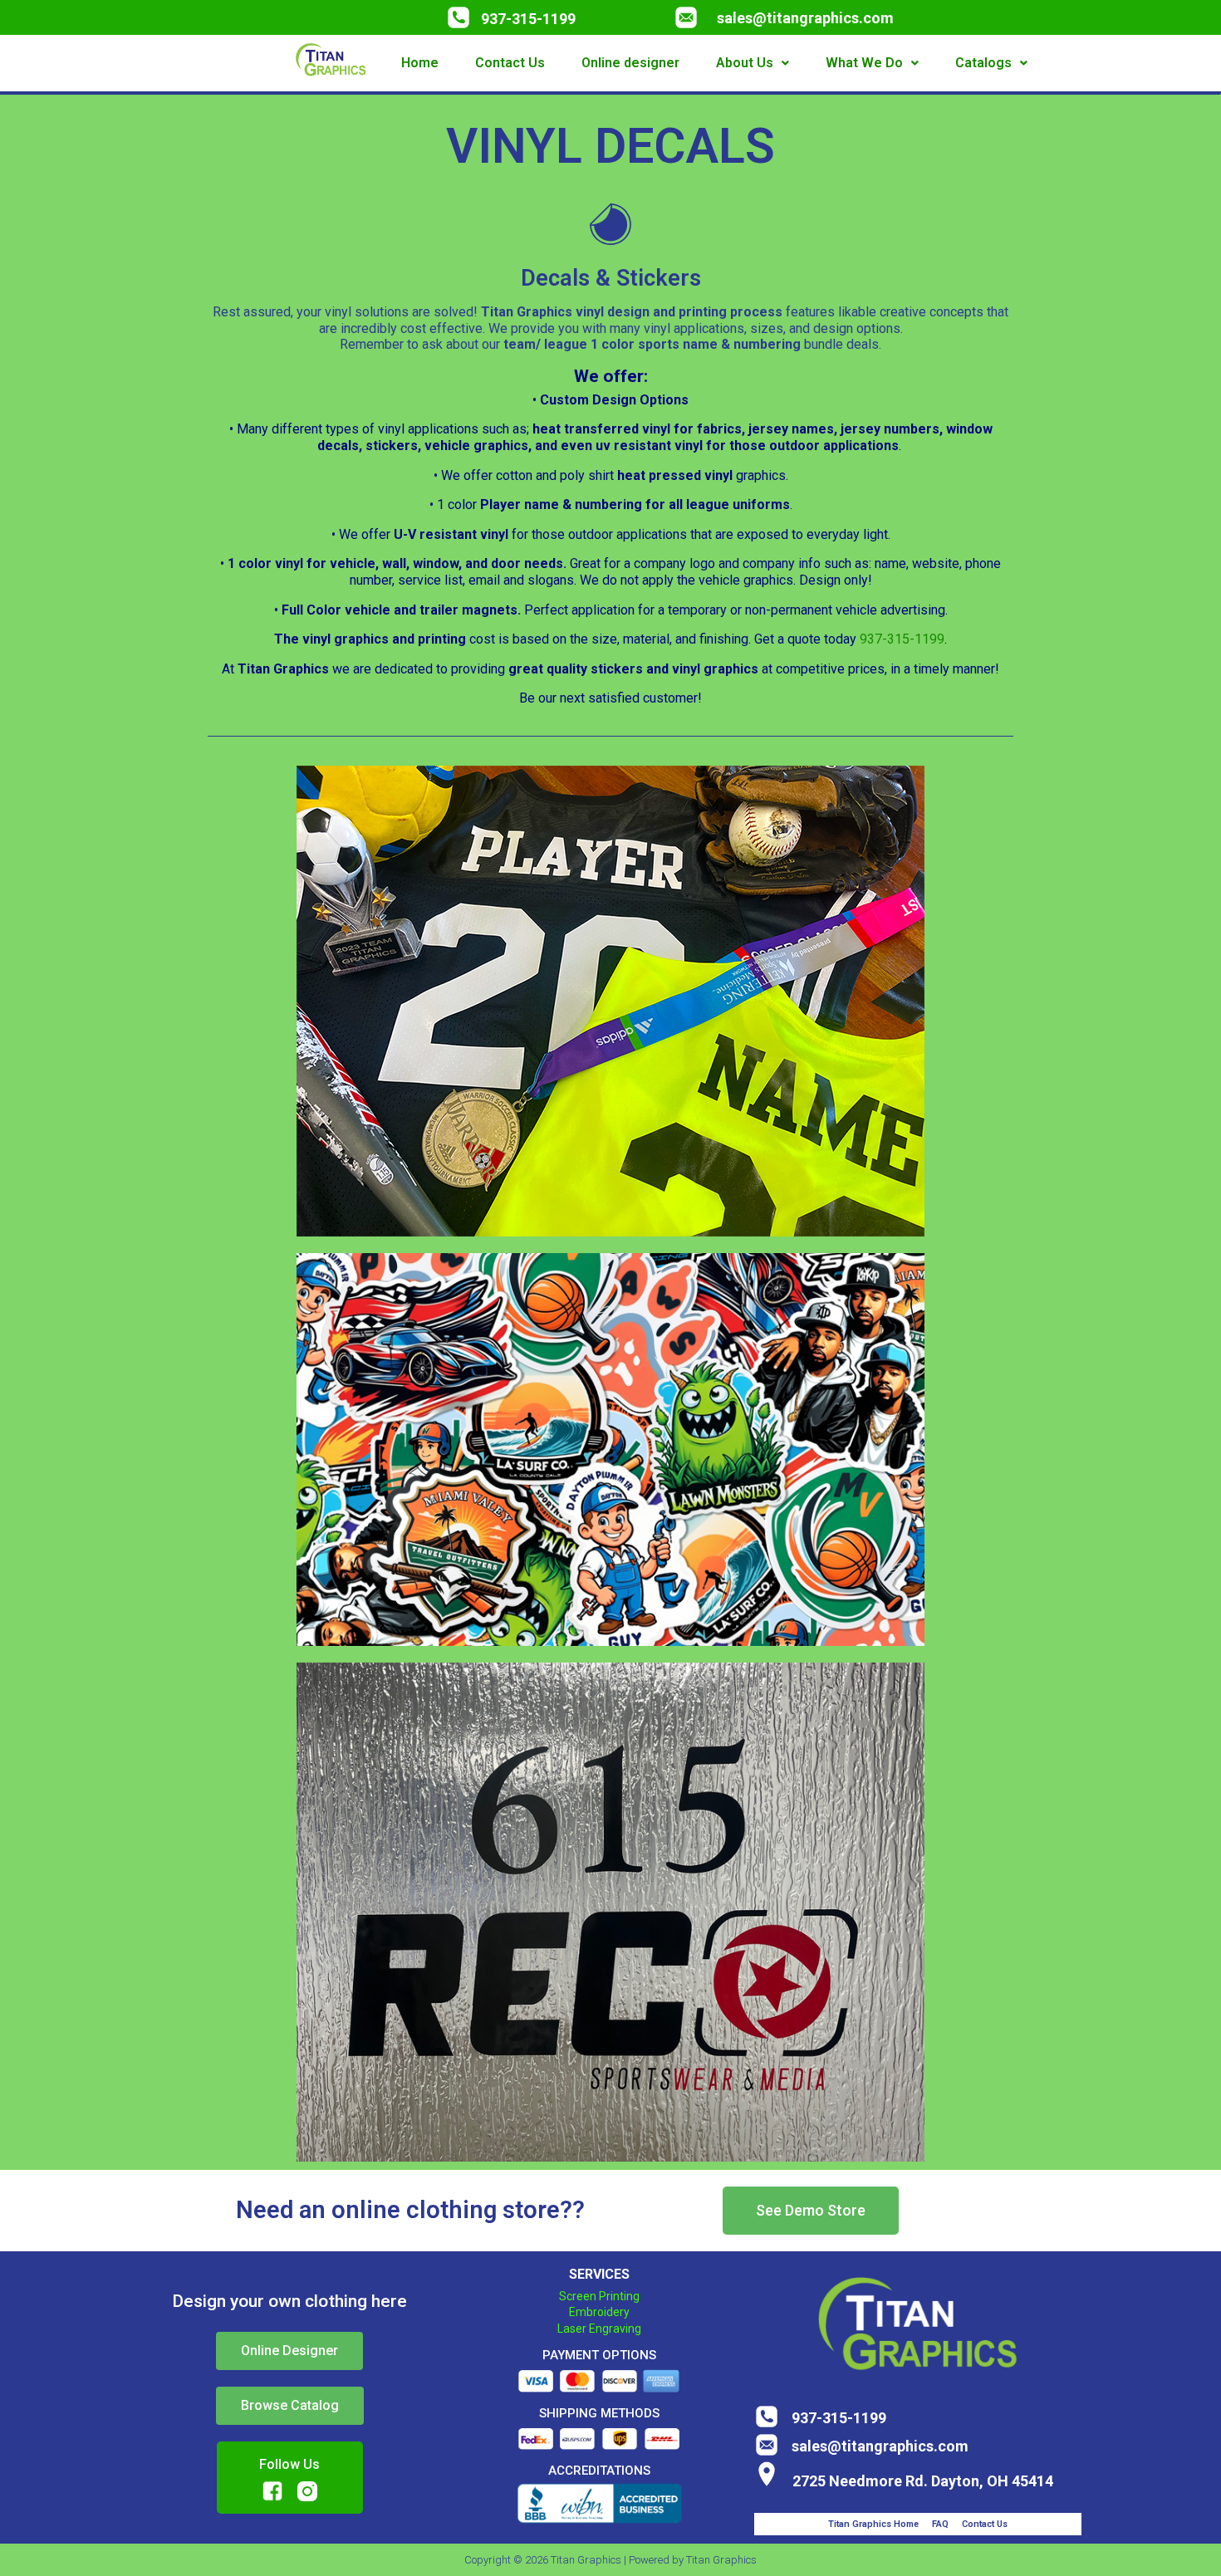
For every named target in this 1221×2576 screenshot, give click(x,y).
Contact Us (510, 63)
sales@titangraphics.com (805, 18)
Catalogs (983, 63)
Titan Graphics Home (873, 2524)
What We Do (864, 63)
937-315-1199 (528, 19)
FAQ (940, 2524)
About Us (745, 63)
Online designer (630, 63)
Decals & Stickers (611, 278)
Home (420, 63)
